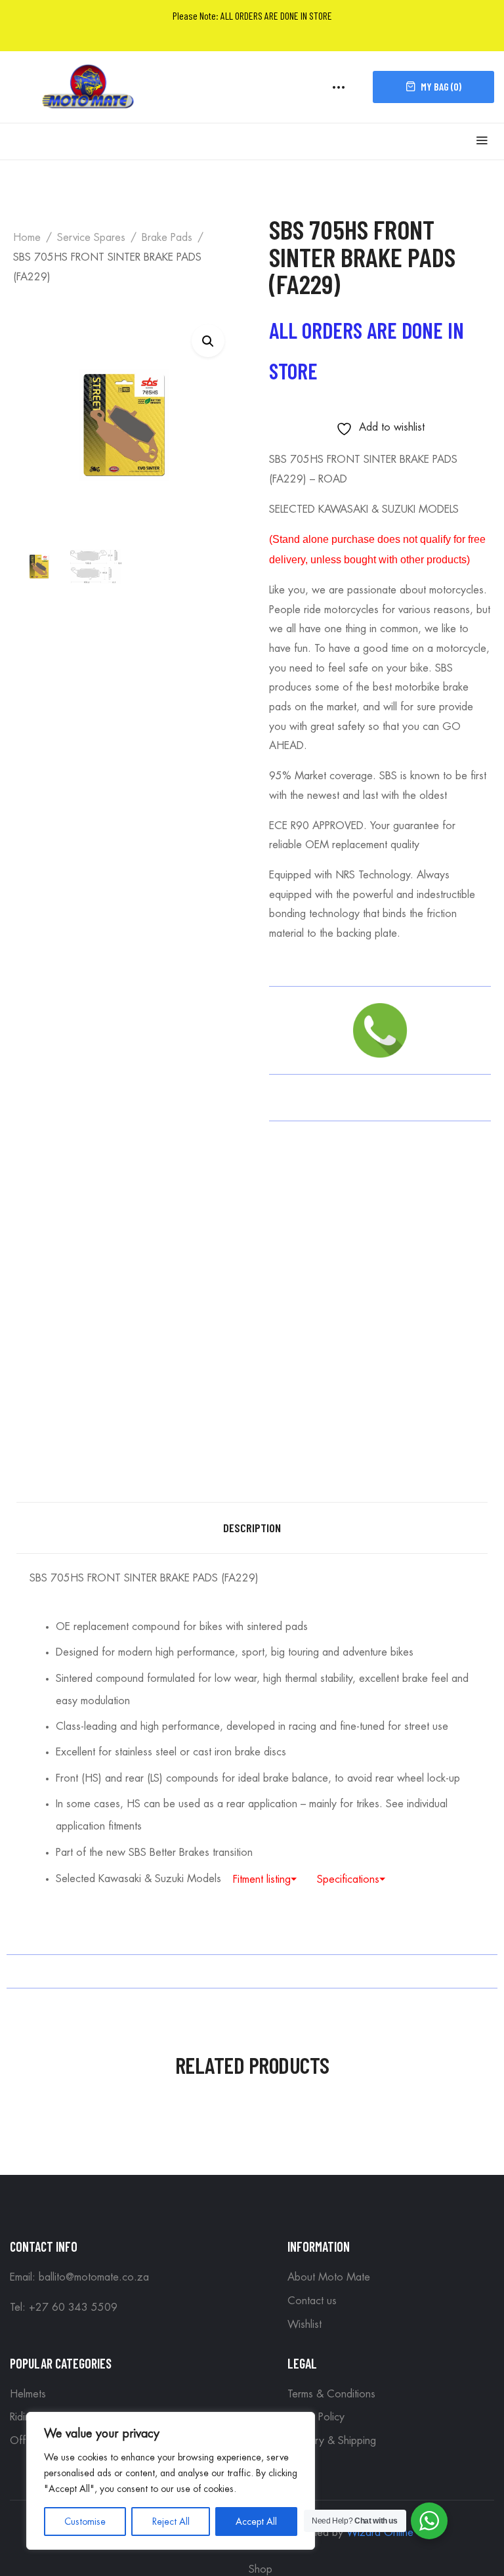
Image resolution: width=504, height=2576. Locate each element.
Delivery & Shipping (332, 2441)
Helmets (28, 2394)
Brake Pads (167, 238)
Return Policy (316, 2417)
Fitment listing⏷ (265, 1879)
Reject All (171, 2522)
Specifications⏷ (351, 1879)
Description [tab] (252, 1528)
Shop (261, 2569)
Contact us (312, 2301)
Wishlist (304, 2325)
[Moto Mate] (89, 85)
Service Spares (91, 238)
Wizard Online (380, 2533)
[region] (171, 2481)
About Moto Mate (329, 2277)
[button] (208, 341)
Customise (85, 2522)
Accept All (256, 2522)
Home (27, 238)
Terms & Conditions (331, 2394)
